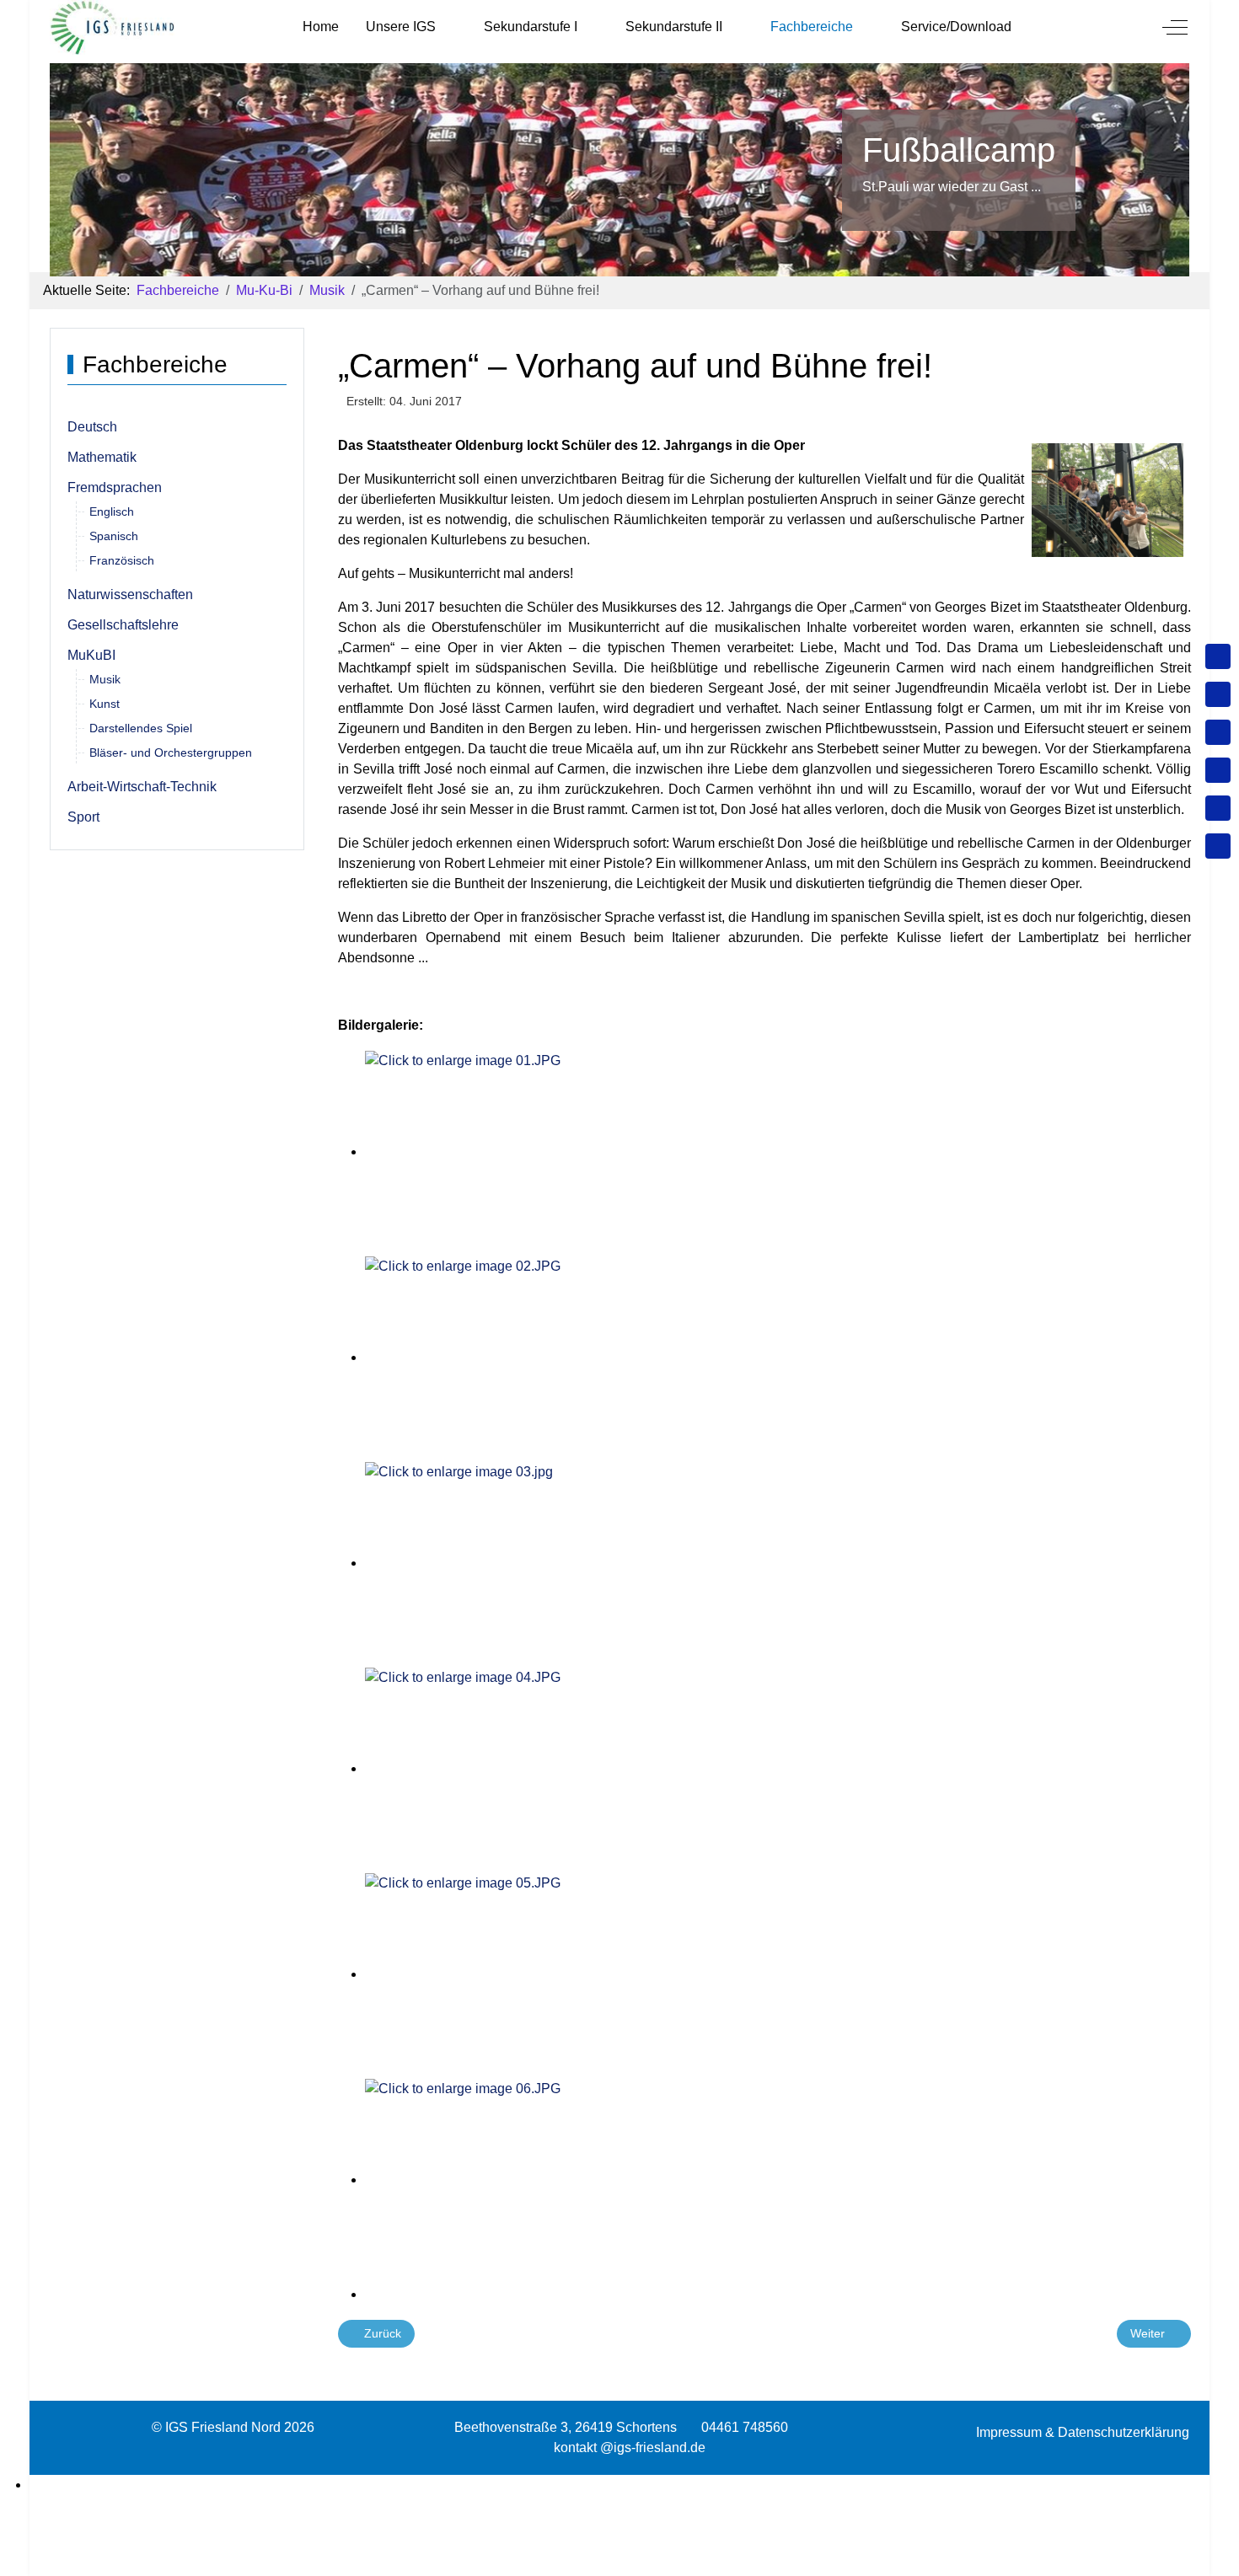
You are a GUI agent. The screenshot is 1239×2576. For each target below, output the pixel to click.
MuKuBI (91, 655)
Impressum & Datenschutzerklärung (1083, 2432)
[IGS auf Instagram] (1218, 770)
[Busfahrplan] (1218, 846)
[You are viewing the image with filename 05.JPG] (517, 1974)
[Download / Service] (1218, 694)
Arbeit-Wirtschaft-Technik (142, 787)
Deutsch (92, 427)
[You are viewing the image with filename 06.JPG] (517, 2180)
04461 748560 (745, 2427)
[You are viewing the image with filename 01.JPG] (517, 1151)
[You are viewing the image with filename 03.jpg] (517, 1563)
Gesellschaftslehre (123, 625)
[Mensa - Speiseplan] (1218, 732)
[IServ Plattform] (1218, 808)
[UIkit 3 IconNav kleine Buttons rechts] (619, 2485)
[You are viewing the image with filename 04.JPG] (517, 1768)
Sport (83, 817)
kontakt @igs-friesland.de (630, 2447)
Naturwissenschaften (130, 594)
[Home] (1218, 656)
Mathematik (102, 457)
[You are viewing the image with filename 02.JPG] (517, 1357)
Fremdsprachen (115, 487)
